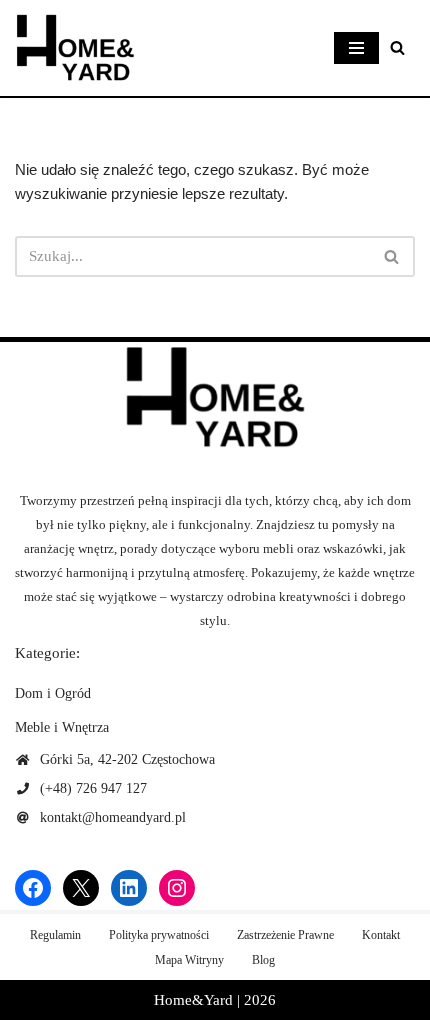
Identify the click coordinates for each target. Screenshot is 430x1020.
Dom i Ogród (53, 693)
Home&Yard (193, 1000)
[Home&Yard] (75, 48)
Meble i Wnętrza (62, 727)
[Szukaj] (397, 47)
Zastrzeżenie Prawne (285, 935)
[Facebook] (33, 888)
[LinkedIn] (129, 888)
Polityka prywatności (159, 935)
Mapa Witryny (189, 960)
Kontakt (381, 935)
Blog (263, 960)
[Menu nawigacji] (356, 48)
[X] (81, 888)
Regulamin (55, 935)
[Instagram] (177, 888)
